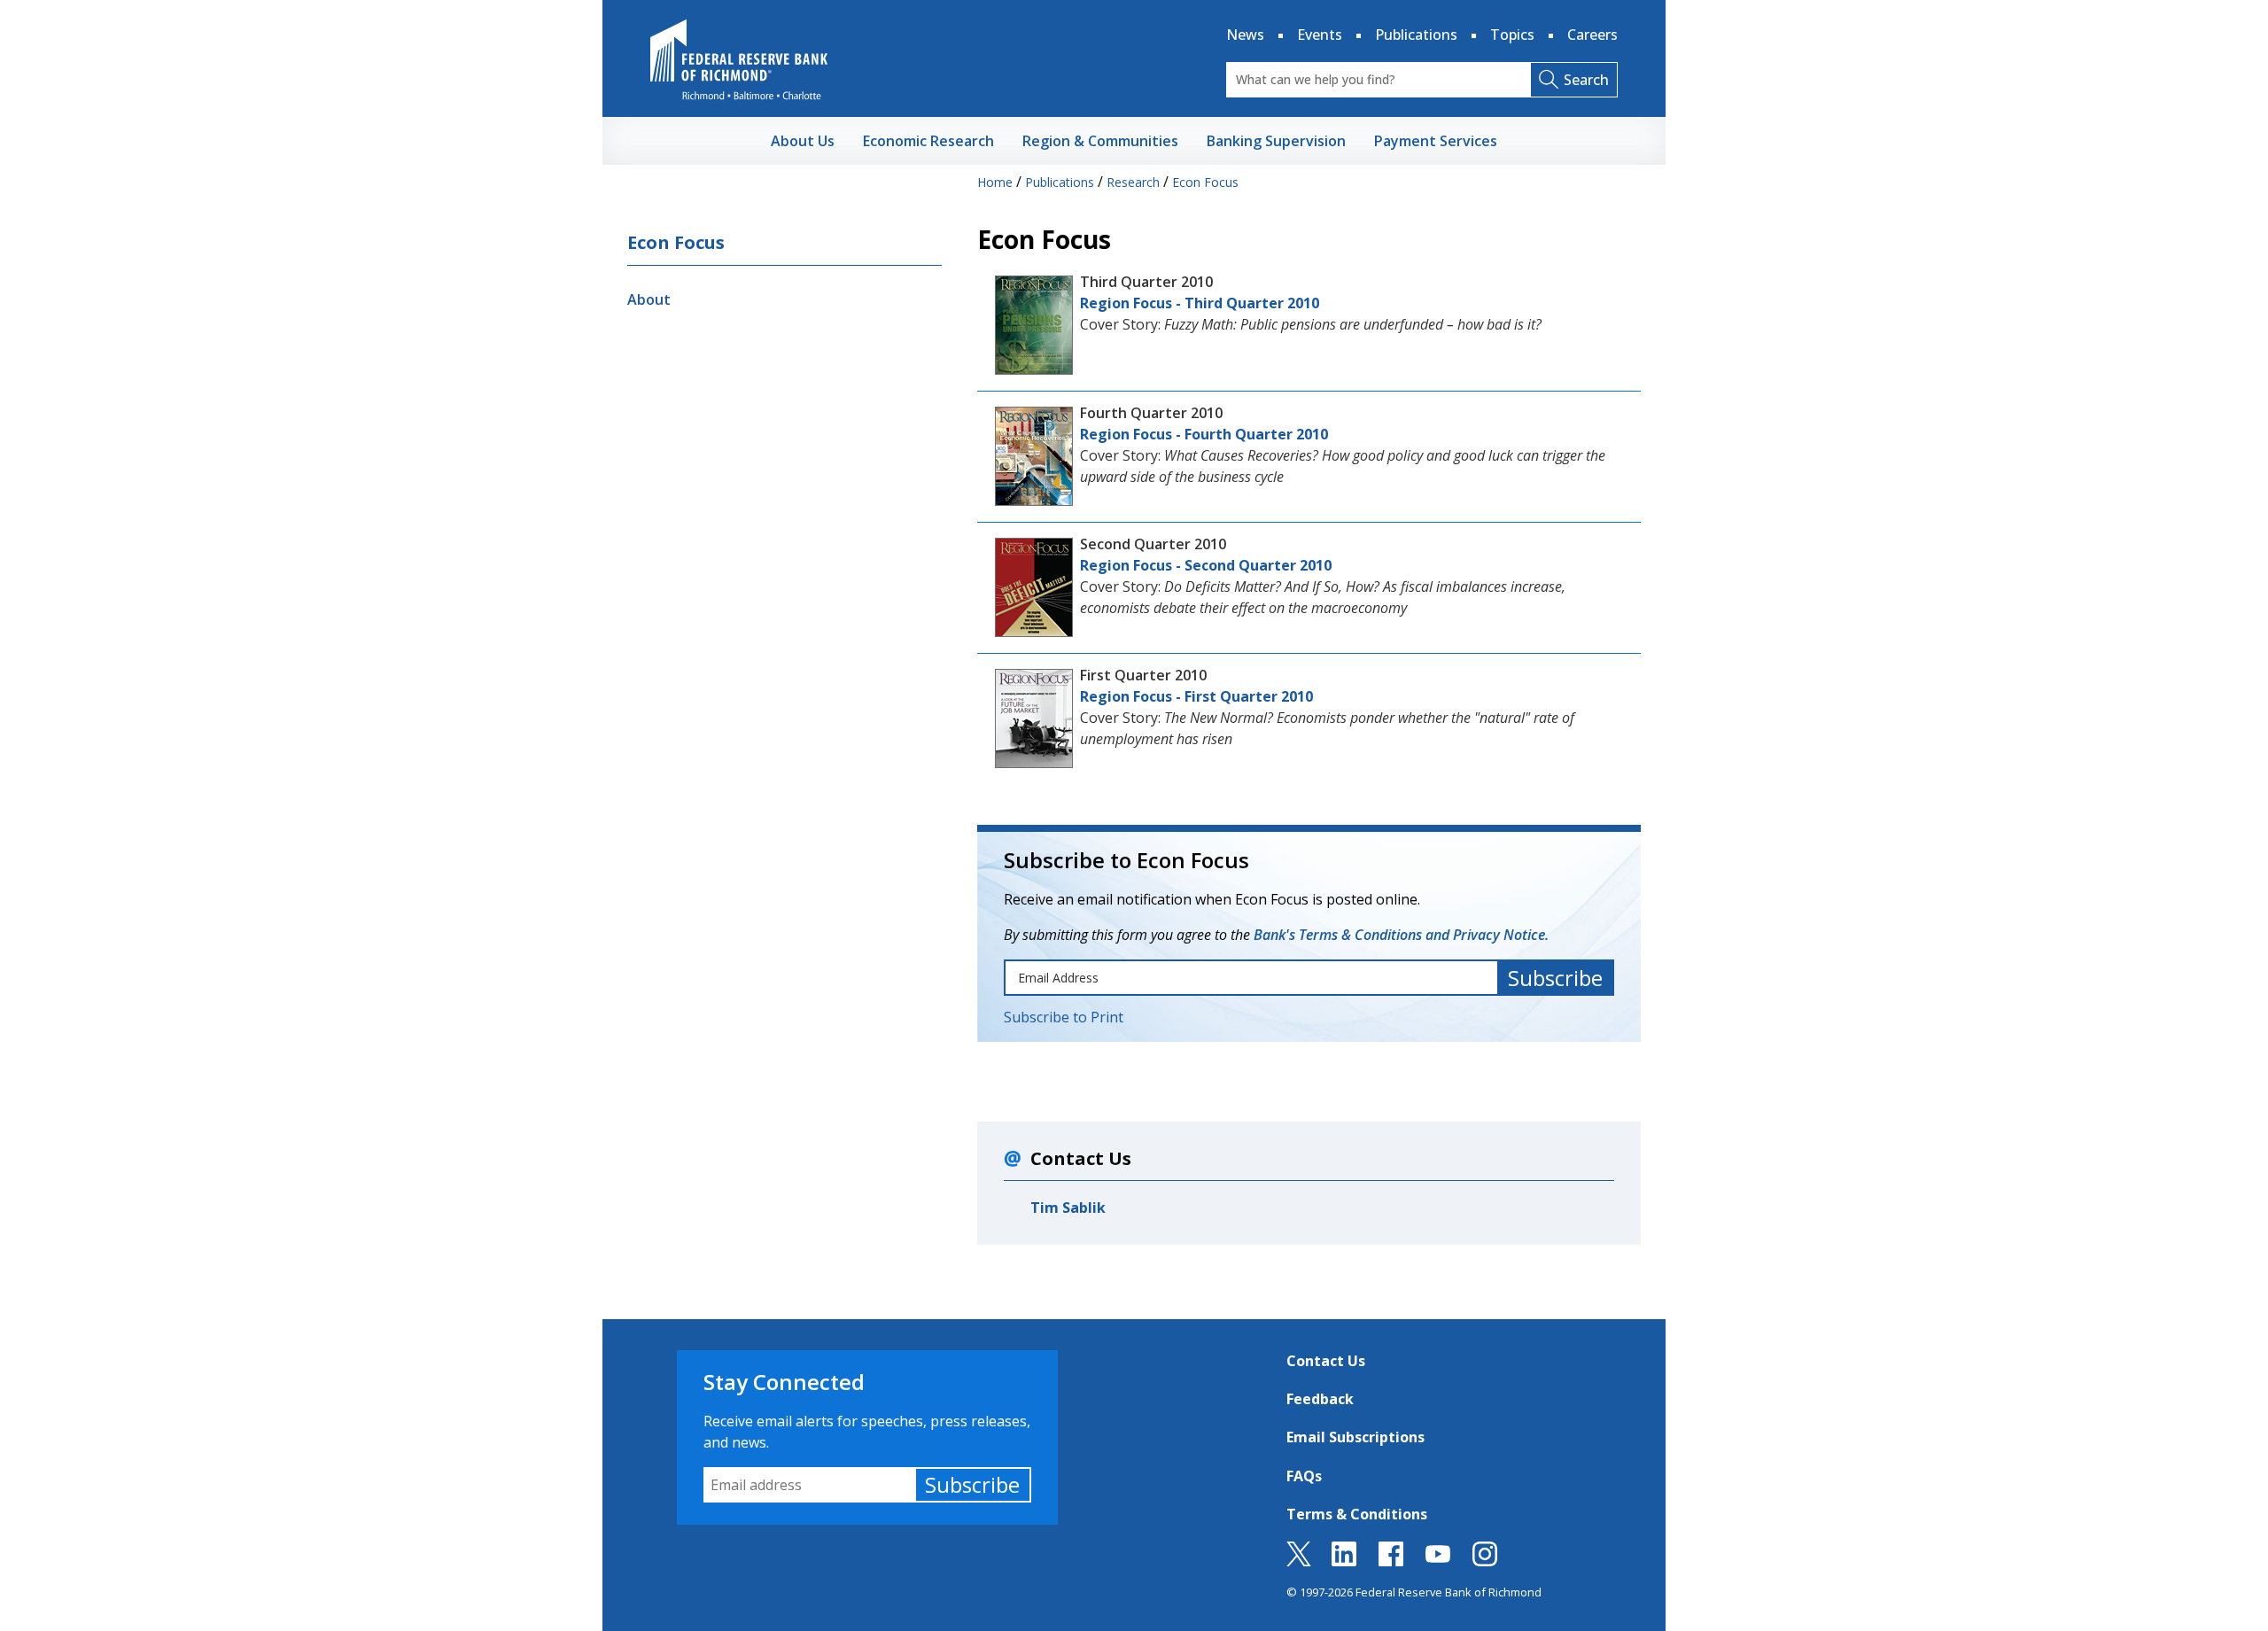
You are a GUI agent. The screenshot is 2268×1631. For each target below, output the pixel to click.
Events (1320, 35)
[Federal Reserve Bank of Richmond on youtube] (1438, 1561)
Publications (1416, 35)
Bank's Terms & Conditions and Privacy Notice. (1401, 935)
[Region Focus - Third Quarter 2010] (1034, 323)
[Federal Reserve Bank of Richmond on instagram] (1485, 1561)
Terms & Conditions (1357, 1514)
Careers (1592, 35)
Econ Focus (676, 242)
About (649, 299)
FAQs (1304, 1476)
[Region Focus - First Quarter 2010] (1034, 717)
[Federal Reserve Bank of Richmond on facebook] (1391, 1561)
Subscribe (972, 1484)
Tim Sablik (1068, 1208)
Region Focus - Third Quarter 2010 (1200, 303)
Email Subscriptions (1355, 1437)
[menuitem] (803, 141)
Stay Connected (784, 1382)
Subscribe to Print (1064, 1017)
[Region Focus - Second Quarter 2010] (1034, 586)
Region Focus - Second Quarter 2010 (1206, 565)
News (1245, 35)
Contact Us (1326, 1361)
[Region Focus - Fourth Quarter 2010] (1034, 454)
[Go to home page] (739, 59)
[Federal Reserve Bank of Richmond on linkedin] (1344, 1561)
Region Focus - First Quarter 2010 (1196, 696)
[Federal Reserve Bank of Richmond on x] (1299, 1561)
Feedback (1320, 1399)
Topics (1512, 35)
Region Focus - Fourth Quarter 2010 (1204, 434)
